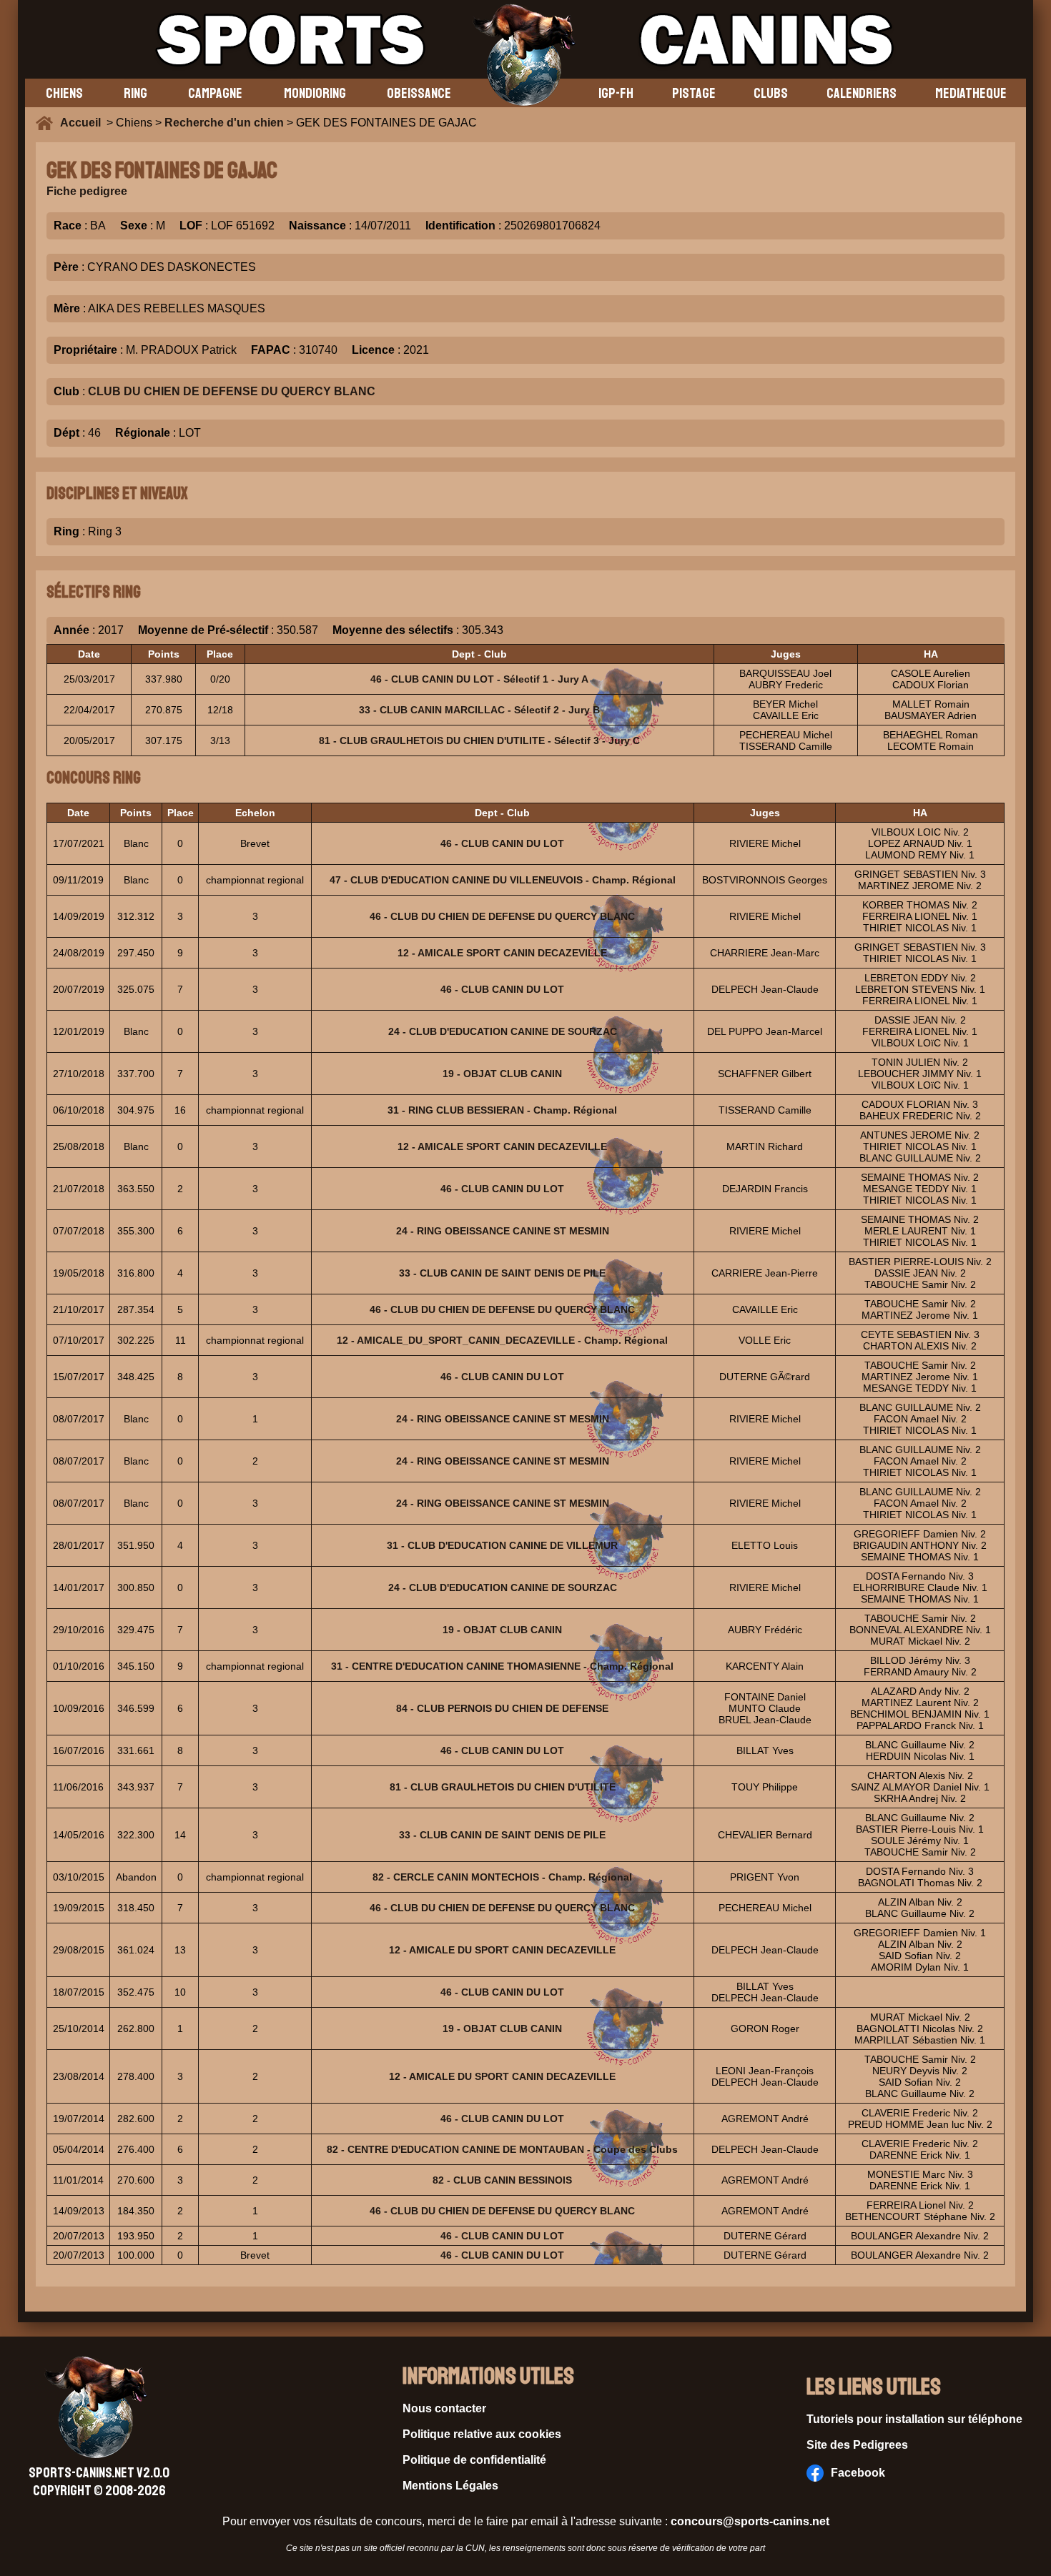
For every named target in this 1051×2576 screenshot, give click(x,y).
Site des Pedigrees (857, 2445)
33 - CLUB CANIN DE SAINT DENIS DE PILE (502, 1273)
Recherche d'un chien (224, 123)
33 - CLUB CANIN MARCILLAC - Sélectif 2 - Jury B (479, 710)
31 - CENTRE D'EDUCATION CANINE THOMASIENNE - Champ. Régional (502, 1666)
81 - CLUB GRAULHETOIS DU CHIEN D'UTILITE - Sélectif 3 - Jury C (479, 740)
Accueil (83, 123)
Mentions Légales (450, 2486)
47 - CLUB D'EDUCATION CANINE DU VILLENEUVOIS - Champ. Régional (503, 880)
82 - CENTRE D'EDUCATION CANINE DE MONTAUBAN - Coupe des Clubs (502, 2149)
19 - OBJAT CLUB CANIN (502, 1074)
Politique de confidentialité (474, 2460)
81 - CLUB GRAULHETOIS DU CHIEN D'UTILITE (503, 1787)
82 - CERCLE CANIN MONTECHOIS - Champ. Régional (502, 1877)
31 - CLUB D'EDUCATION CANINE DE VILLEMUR (502, 1545)
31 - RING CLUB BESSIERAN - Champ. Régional (502, 1110)
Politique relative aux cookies (482, 2434)
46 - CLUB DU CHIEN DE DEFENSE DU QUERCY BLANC (502, 916)
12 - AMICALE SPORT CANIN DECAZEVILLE (502, 953)
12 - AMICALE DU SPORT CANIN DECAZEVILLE (502, 1950)
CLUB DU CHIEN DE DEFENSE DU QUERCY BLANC (232, 391)
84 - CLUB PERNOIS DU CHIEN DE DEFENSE (502, 1708)
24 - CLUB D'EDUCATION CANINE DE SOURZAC (503, 1031)
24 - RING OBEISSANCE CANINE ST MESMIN (503, 1231)
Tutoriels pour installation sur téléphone (914, 2419)
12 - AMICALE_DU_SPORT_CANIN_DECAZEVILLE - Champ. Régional (502, 1340)
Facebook (858, 2473)
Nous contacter (444, 2408)
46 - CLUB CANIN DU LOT (502, 843)
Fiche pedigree (87, 191)
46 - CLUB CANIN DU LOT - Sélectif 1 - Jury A (479, 679)
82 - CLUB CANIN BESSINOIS (502, 2180)
